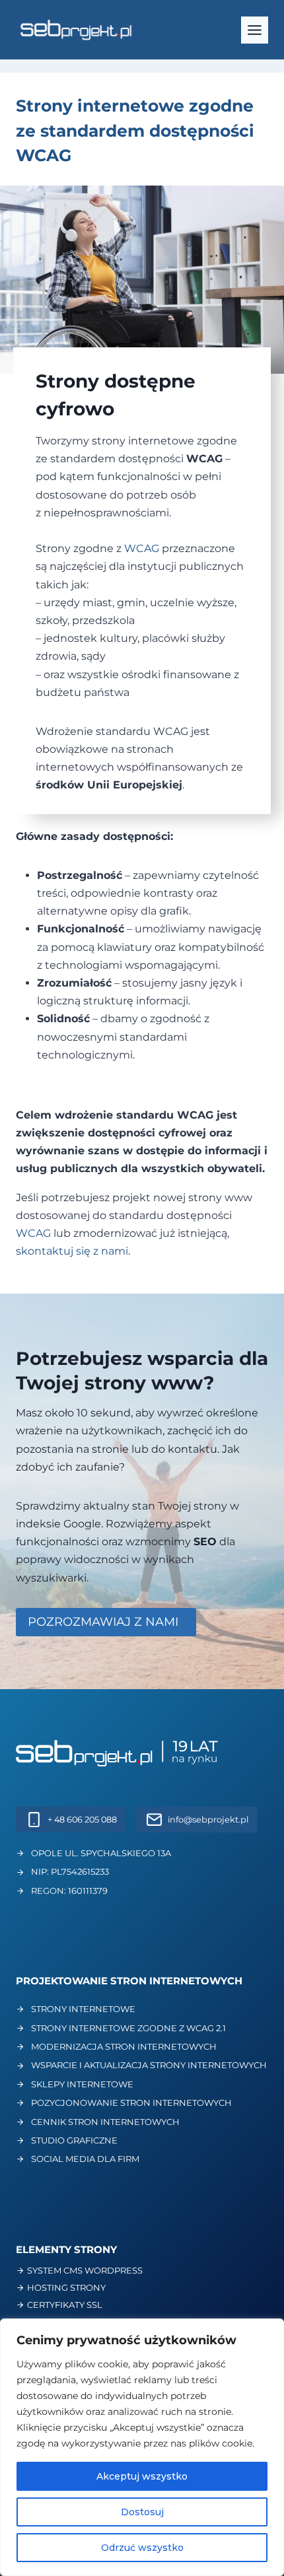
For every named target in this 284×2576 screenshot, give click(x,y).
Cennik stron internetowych (105, 2122)
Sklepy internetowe (82, 2084)
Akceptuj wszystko (142, 2476)
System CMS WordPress (85, 2270)
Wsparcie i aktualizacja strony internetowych (149, 2065)
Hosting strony (66, 2287)
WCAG (142, 548)
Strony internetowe (83, 2009)
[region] (142, 2447)
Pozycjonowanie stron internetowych (131, 2103)
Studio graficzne (74, 2140)
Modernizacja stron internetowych (124, 2046)
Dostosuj (142, 2512)
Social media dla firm (85, 2159)
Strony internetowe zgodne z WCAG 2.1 (128, 2028)
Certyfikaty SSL (65, 2305)
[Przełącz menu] (255, 30)
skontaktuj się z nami (72, 1251)
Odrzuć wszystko (142, 2548)
